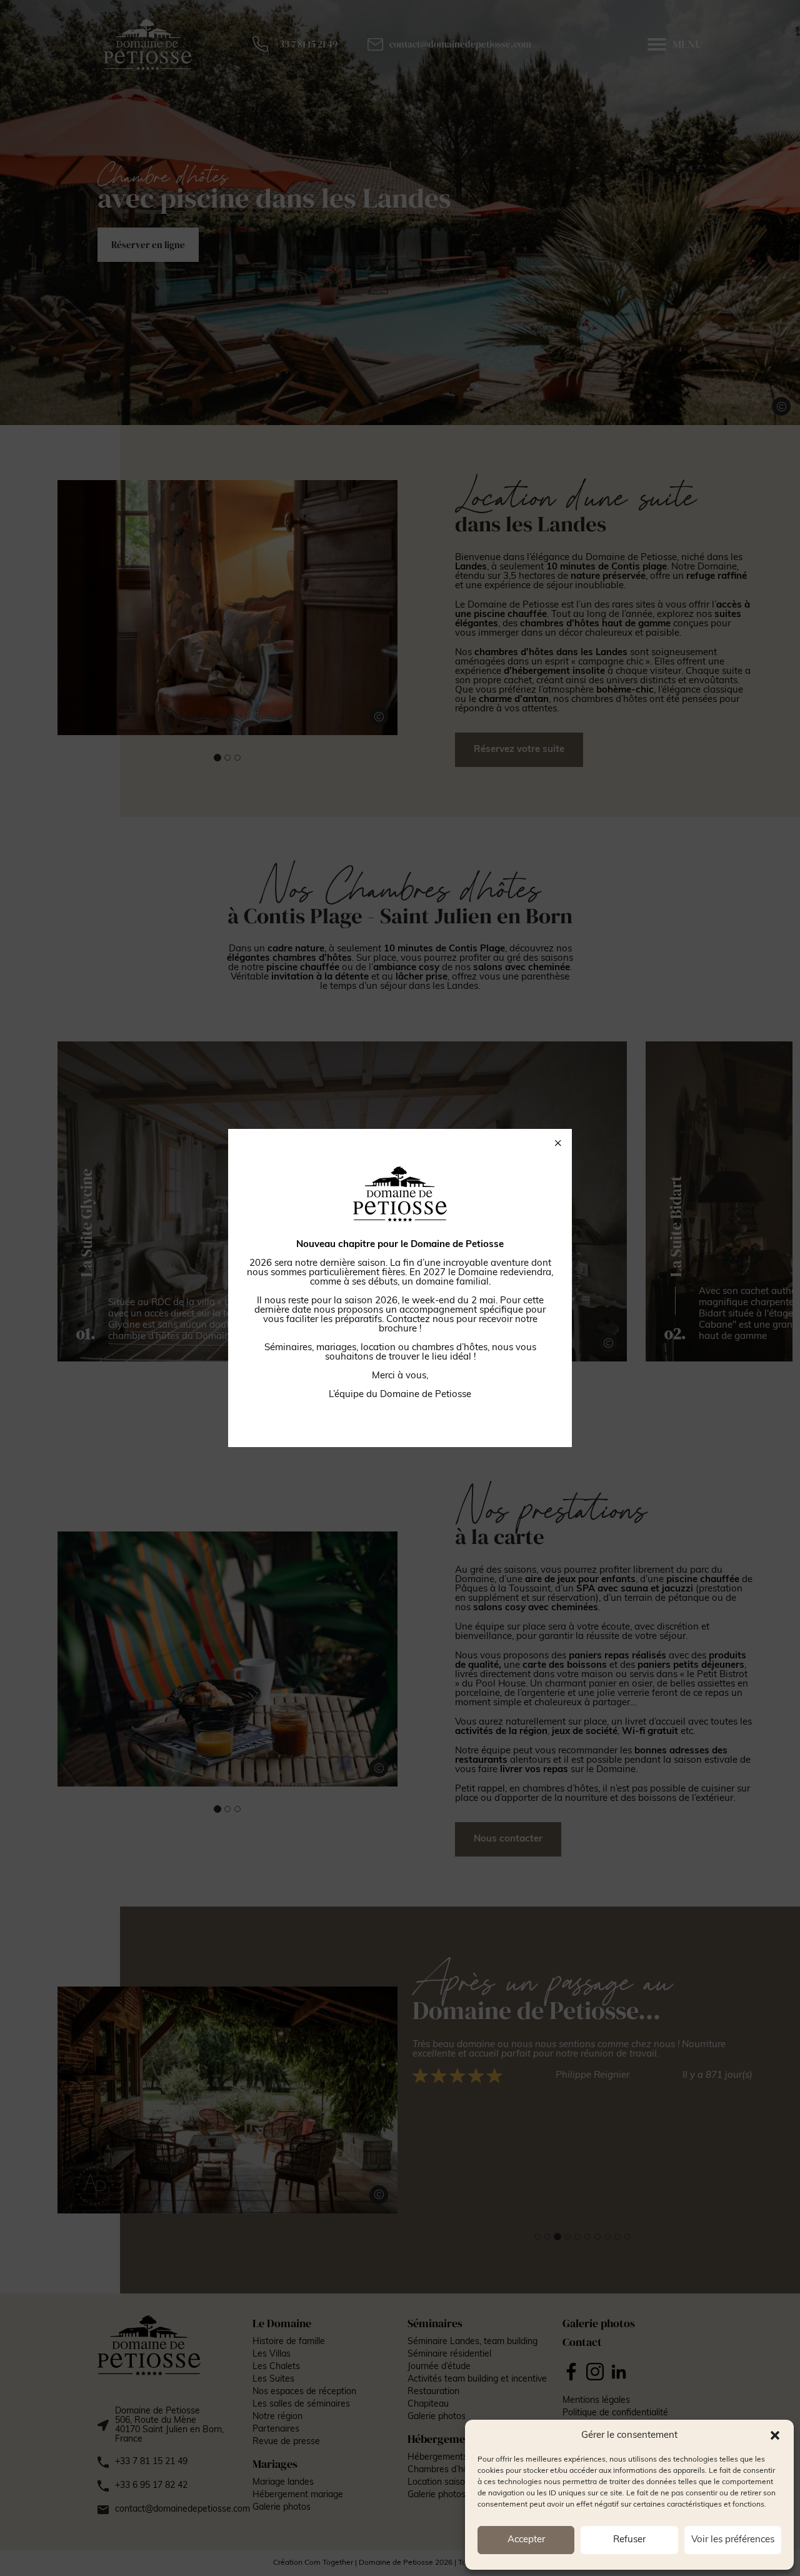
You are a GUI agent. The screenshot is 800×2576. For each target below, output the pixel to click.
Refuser (629, 2540)
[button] (775, 2435)
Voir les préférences (733, 2540)
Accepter (526, 2540)
